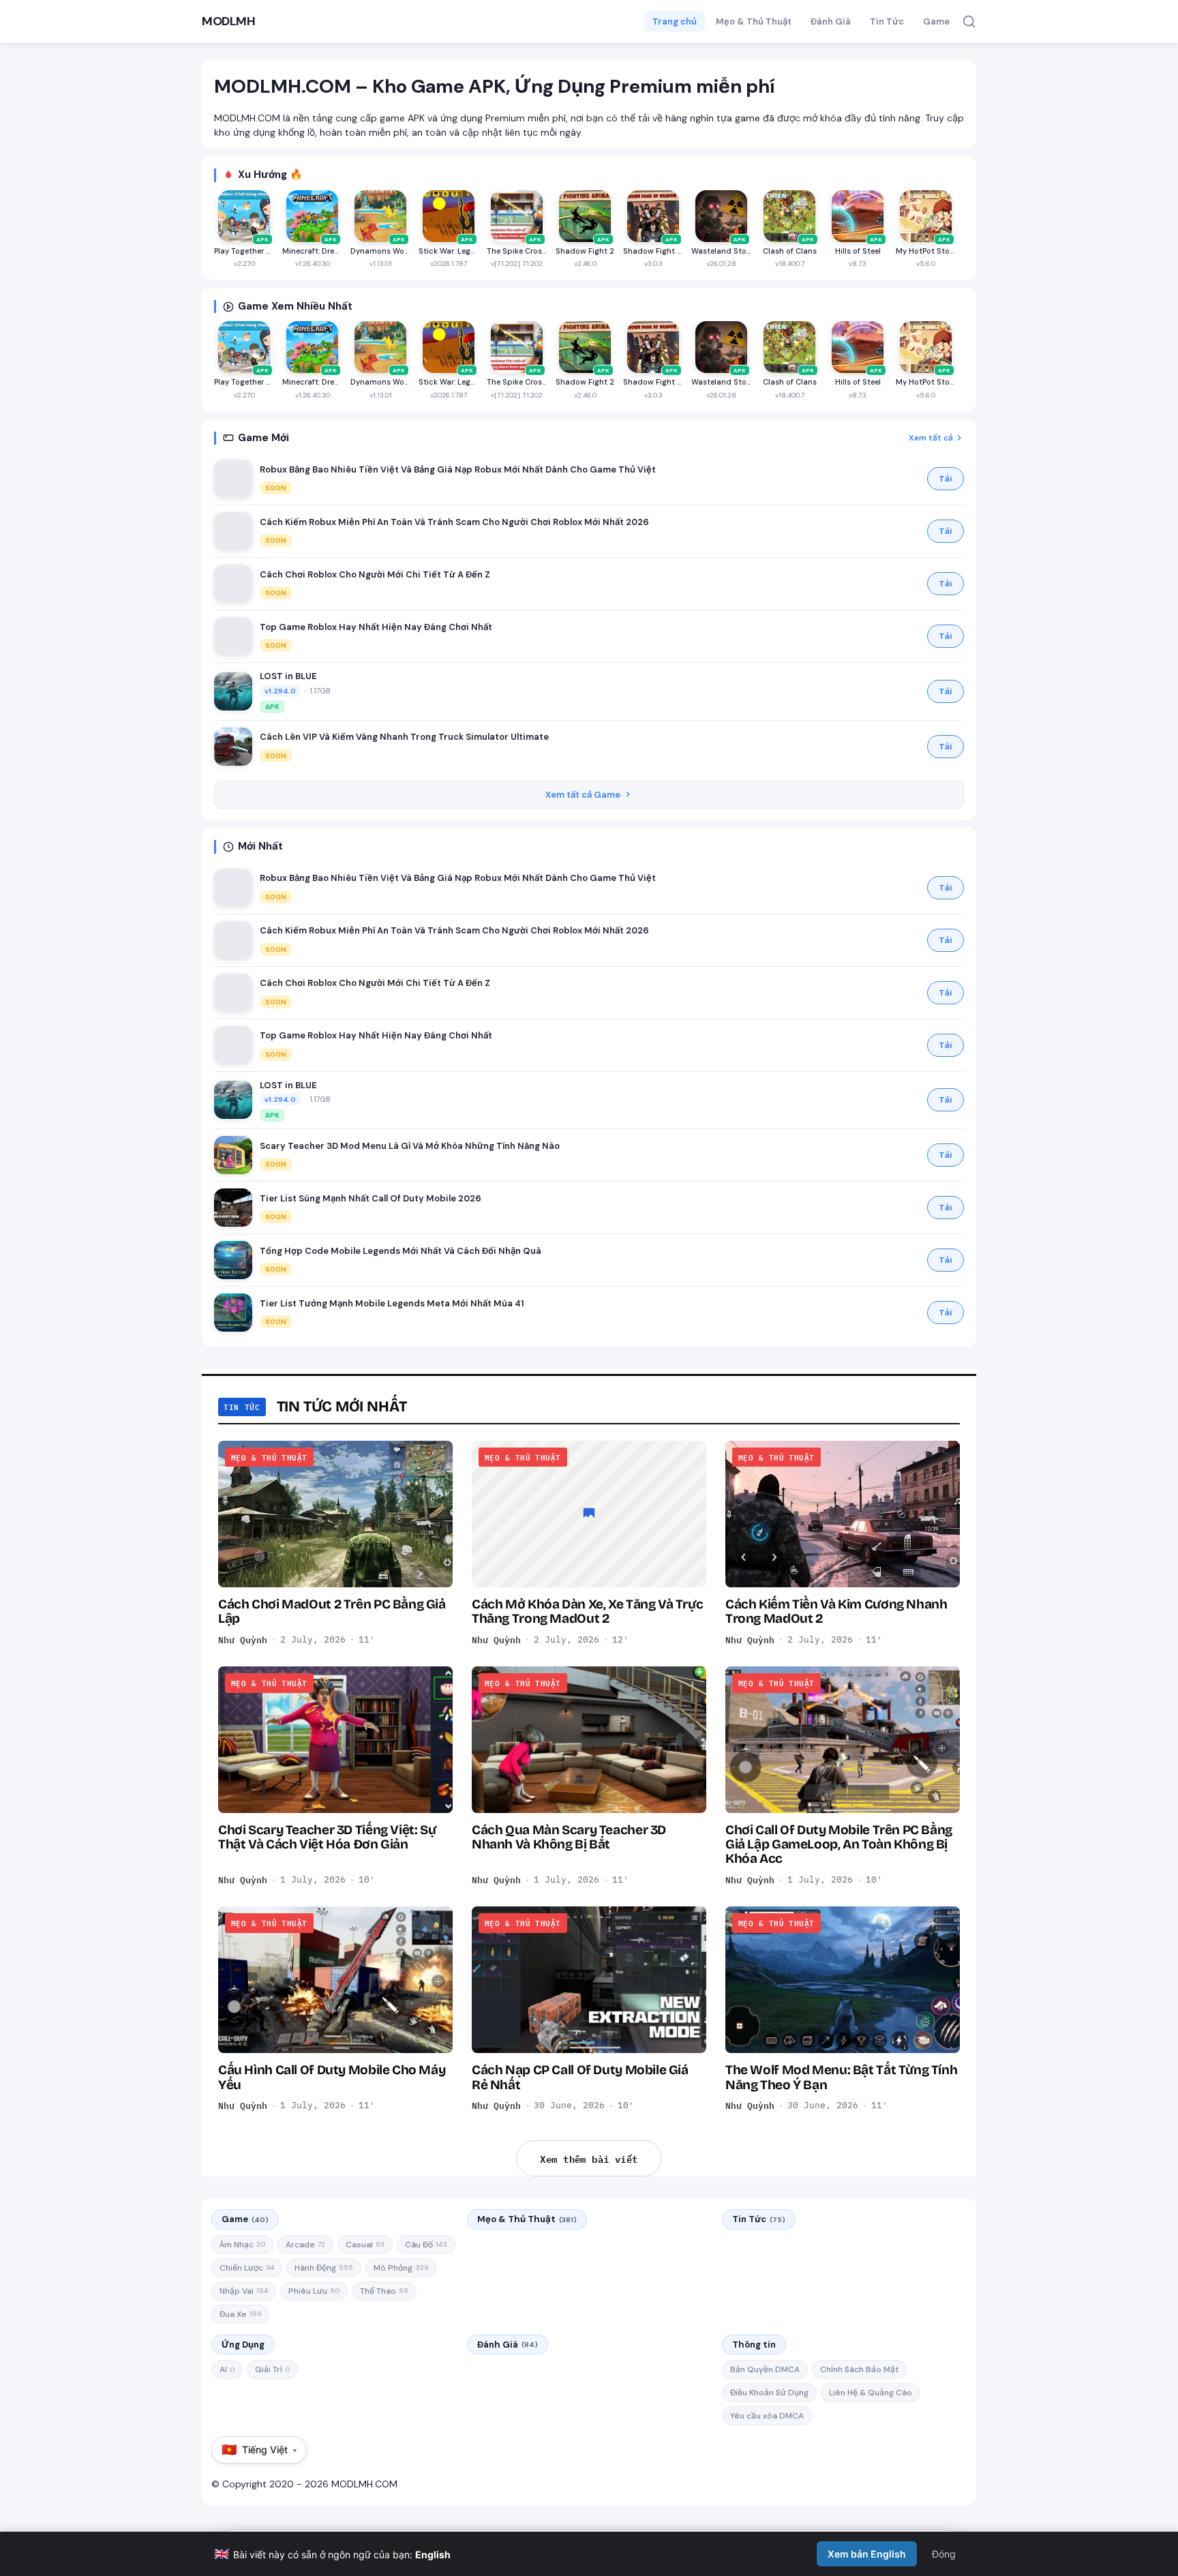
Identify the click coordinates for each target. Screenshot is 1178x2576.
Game (936, 21)
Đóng (944, 2554)
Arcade (305, 2245)
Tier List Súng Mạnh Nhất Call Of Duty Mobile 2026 (371, 1198)
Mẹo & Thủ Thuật (754, 21)
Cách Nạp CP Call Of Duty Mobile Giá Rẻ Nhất (580, 2077)
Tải (946, 479)
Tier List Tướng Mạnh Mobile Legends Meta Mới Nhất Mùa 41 (392, 1303)
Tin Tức (887, 21)
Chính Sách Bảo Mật (859, 2369)
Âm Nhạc (242, 2245)
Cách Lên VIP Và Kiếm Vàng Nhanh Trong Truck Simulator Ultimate (404, 737)
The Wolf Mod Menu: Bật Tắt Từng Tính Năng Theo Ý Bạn (841, 2077)
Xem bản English (867, 2554)
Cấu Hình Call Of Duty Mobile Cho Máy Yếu (332, 2077)
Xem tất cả (931, 438)
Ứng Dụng (243, 2345)
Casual (365, 2245)
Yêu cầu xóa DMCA (767, 2416)
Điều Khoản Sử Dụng (769, 2393)
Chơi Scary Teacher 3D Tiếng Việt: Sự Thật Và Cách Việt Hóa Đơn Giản (327, 1837)
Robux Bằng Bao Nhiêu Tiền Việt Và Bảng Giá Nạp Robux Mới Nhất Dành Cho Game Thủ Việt (458, 469)
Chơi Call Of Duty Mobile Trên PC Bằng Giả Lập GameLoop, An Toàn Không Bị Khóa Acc (839, 1844)
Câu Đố (426, 2245)
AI (227, 2369)
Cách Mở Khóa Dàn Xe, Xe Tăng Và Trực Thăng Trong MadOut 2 (587, 1611)
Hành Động (324, 2268)
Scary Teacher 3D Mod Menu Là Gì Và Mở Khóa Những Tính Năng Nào (410, 1146)
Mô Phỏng (401, 2268)
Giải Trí (272, 2369)
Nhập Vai (244, 2291)
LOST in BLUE (288, 676)
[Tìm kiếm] (969, 21)
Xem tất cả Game (583, 795)
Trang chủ (675, 21)
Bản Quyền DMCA (765, 2369)
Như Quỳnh (243, 1640)
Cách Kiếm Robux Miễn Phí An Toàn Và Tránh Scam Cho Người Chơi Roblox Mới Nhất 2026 (454, 522)
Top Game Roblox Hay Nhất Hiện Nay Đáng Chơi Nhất (376, 627)
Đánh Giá (831, 21)
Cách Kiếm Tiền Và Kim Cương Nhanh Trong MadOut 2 (836, 1611)
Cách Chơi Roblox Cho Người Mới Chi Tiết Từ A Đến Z (375, 574)
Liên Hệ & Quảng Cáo (871, 2393)
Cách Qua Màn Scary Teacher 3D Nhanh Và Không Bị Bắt (569, 1837)
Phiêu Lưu (314, 2291)
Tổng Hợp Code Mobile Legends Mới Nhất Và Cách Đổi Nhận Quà (401, 1251)
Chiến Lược (247, 2268)
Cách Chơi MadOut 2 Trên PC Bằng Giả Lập (332, 1611)
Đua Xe (240, 2314)
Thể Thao (384, 2291)
